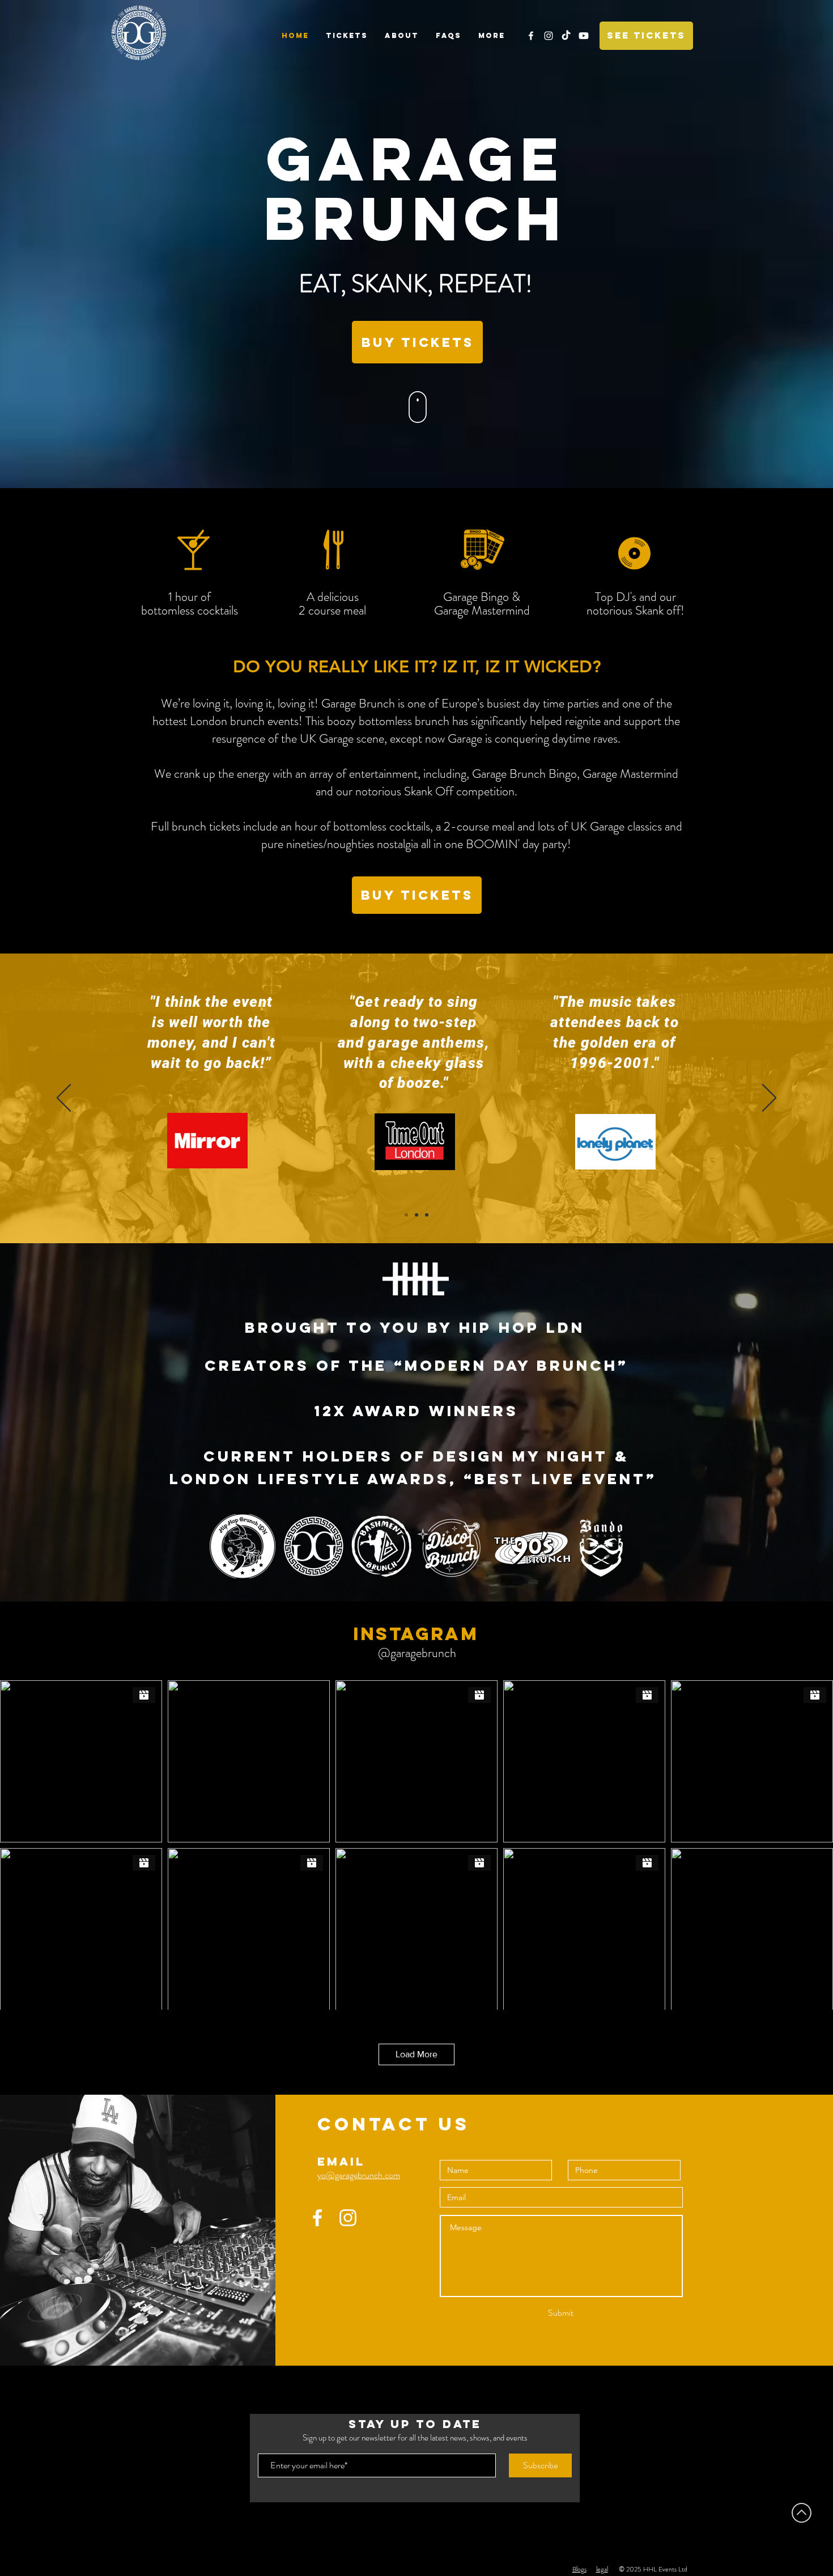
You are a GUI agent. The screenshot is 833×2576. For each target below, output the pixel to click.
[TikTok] (566, 36)
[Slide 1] (406, 1215)
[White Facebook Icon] (531, 36)
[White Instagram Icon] (549, 36)
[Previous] (64, 1099)
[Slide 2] (416, 1215)
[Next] (769, 1099)
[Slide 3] (427, 1215)
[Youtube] (584, 36)
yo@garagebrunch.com (359, 2175)
